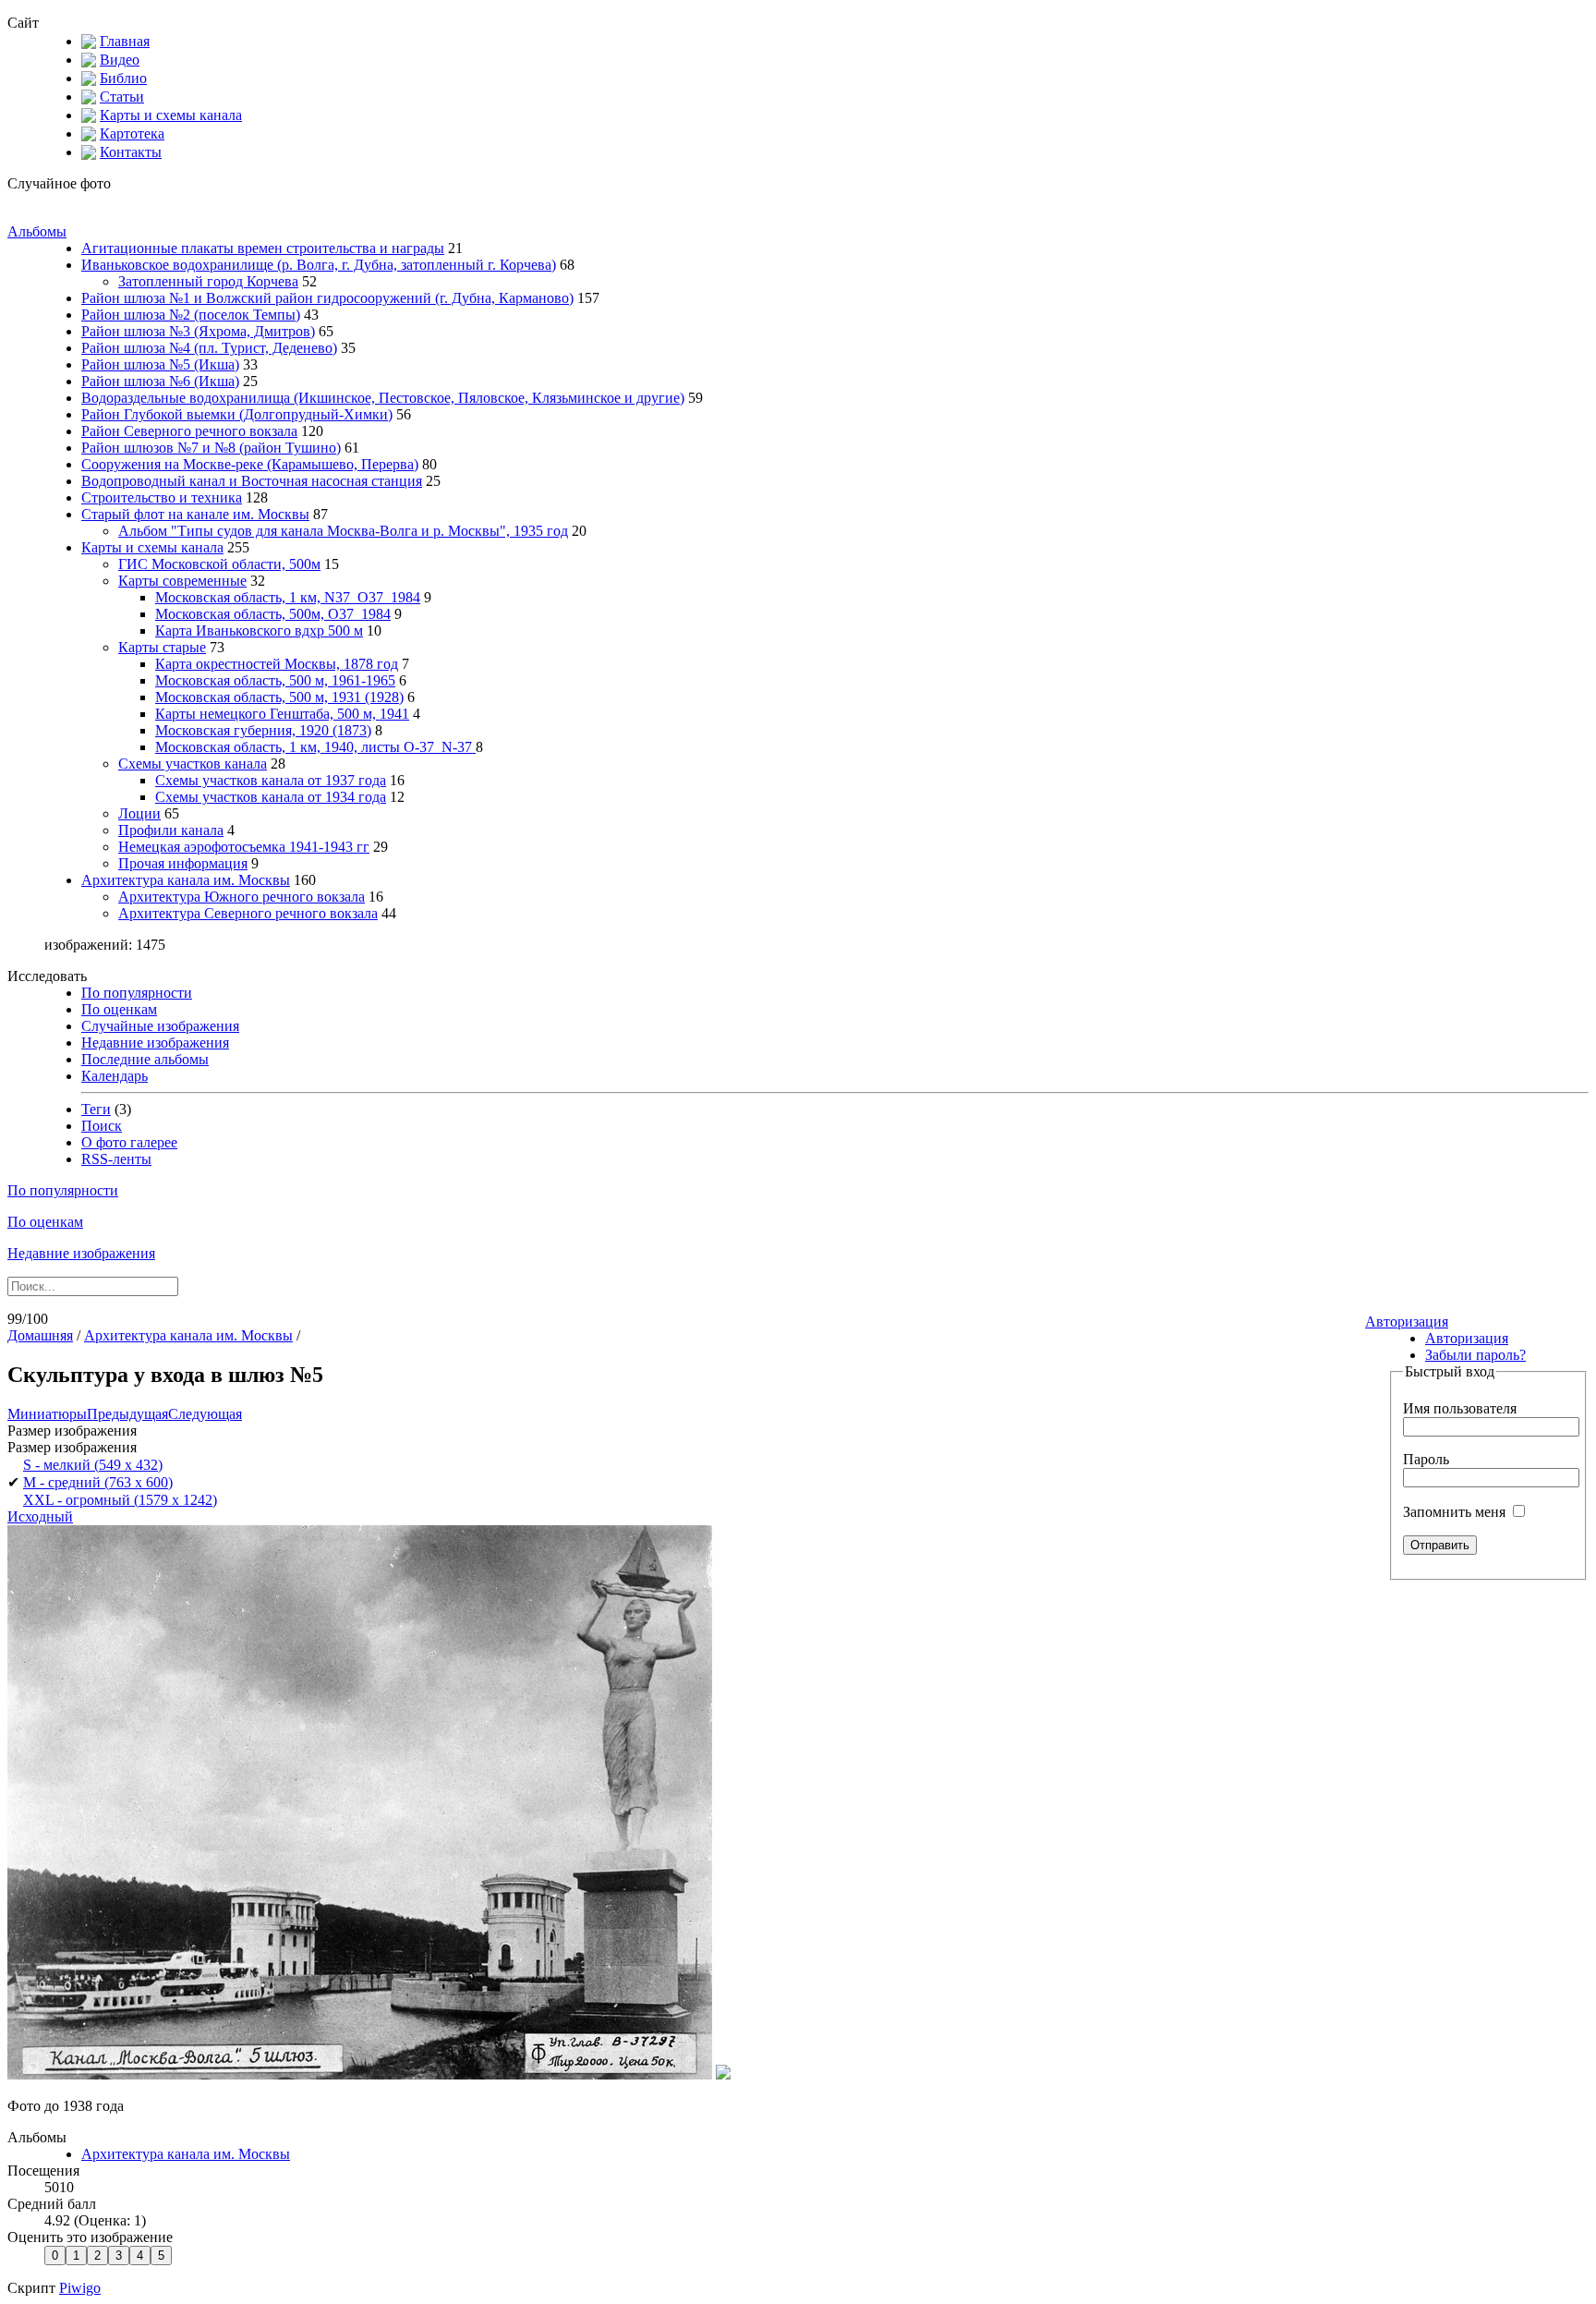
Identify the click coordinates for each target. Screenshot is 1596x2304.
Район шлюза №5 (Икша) (160, 364)
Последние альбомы (145, 1059)
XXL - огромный (120, 1500)
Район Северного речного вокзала (189, 431)
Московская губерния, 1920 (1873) (263, 730)
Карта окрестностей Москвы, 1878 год (277, 664)
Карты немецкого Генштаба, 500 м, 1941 (282, 714)
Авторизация (1407, 1322)
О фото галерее (129, 1142)
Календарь (115, 1076)
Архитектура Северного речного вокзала (248, 913)
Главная (125, 41)
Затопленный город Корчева (208, 281)
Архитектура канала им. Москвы (186, 880)
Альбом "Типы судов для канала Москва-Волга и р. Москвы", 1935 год (343, 531)
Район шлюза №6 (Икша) (160, 381)
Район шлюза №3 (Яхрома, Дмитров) (198, 331)
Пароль (1426, 1459)
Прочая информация (183, 863)
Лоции (139, 813)
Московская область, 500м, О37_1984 (273, 614)
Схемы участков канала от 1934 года (271, 797)
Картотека (132, 133)
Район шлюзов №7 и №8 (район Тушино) (211, 448)
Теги (96, 1109)
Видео (120, 60)
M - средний (98, 1482)
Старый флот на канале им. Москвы (195, 514)
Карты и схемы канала (171, 115)
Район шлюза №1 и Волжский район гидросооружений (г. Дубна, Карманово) (327, 298)
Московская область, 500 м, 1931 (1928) (279, 697)
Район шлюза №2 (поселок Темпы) (191, 315)
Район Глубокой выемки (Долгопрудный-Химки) (237, 414)
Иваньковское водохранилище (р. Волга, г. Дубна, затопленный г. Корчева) (319, 265)
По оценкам (119, 1009)
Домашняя (40, 1335)
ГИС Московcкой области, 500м (219, 564)
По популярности (137, 993)
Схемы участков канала (193, 764)
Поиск (102, 1126)
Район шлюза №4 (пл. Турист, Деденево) (209, 348)
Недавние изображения (155, 1043)
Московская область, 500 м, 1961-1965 (275, 680)
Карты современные (182, 581)
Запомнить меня (1456, 1512)
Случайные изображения (160, 1026)
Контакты (131, 152)
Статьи (122, 97)
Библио (123, 78)
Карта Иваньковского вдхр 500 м (259, 631)
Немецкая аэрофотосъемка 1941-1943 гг (244, 847)
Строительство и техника (162, 497)
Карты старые (162, 647)
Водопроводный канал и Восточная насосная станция (252, 481)
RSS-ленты (116, 1159)
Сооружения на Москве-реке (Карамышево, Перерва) (250, 464)
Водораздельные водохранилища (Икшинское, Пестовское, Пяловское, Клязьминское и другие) (383, 398)
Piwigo (80, 2288)
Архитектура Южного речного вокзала (242, 897)
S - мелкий (93, 1465)
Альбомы (37, 231)
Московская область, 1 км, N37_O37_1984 (288, 597)
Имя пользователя (1460, 1408)
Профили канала (171, 830)
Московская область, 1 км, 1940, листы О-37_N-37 (315, 747)
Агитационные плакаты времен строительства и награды (263, 248)
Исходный (40, 1516)
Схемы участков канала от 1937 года (271, 780)
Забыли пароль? (1475, 1355)
